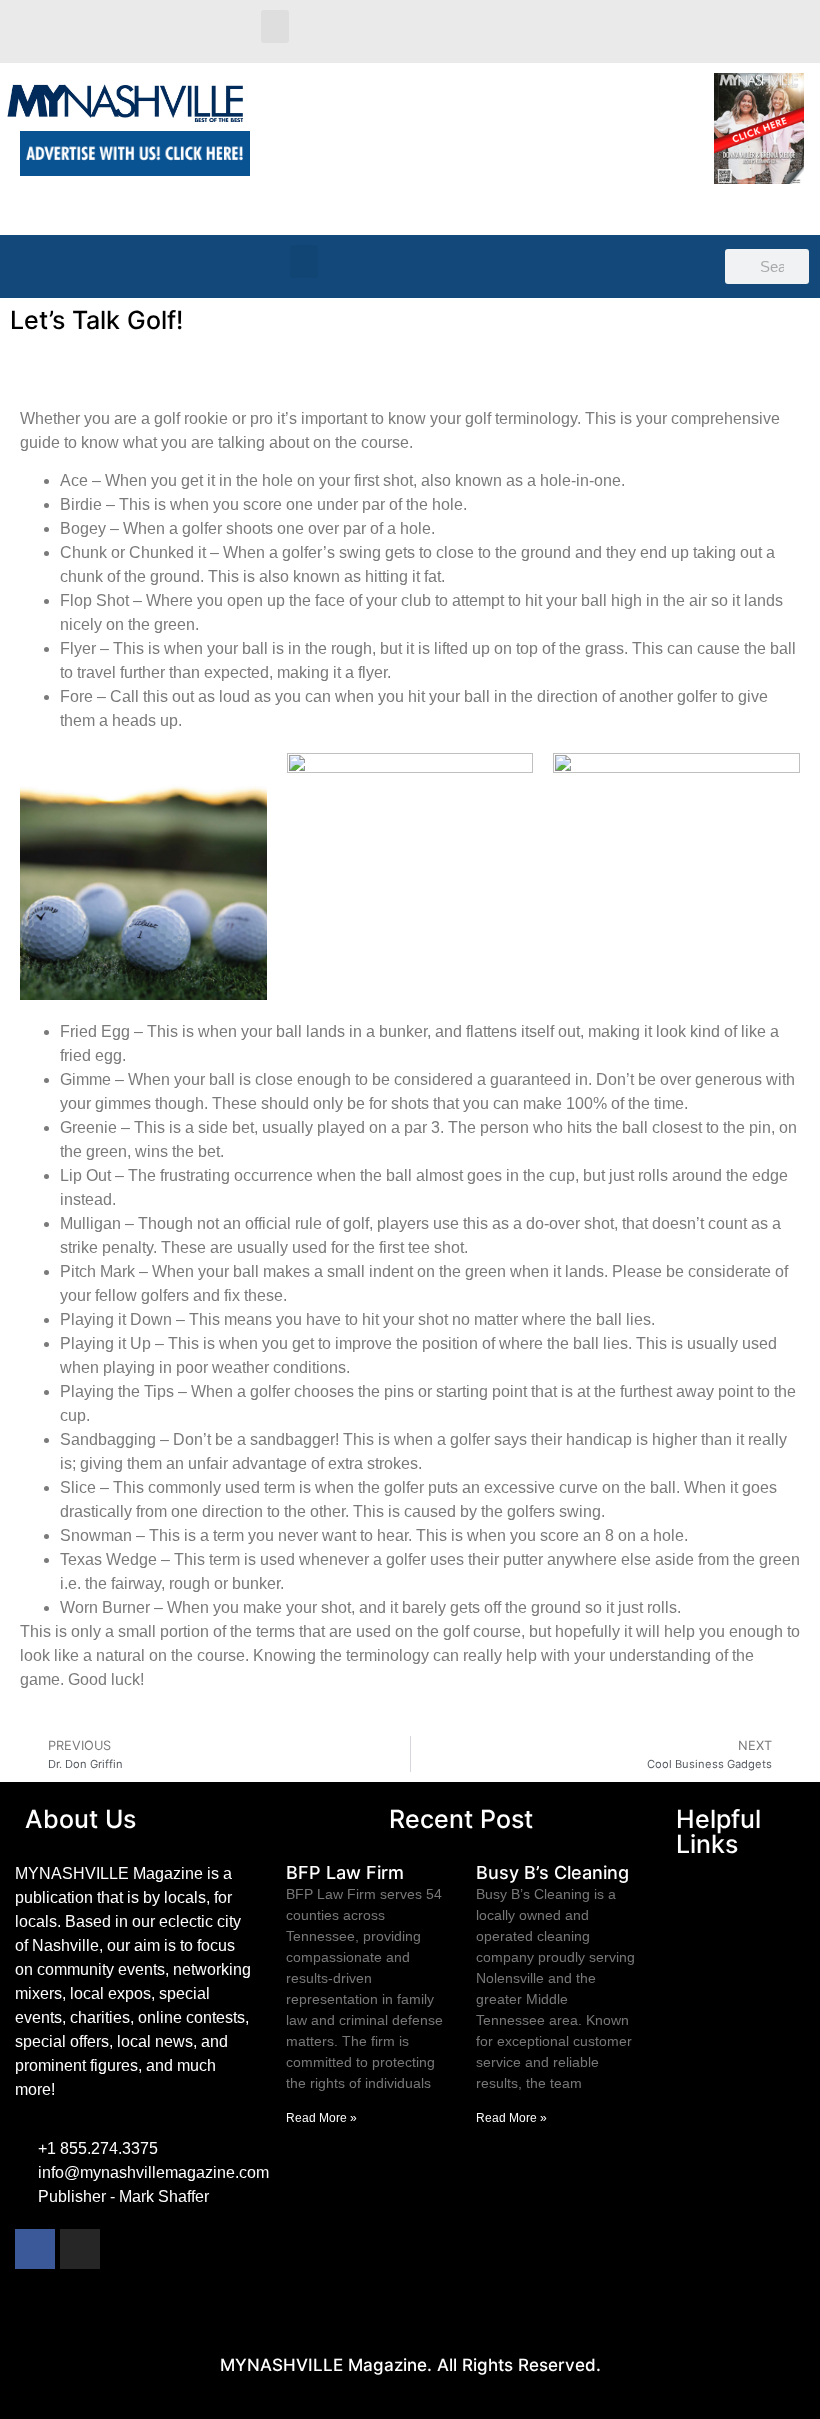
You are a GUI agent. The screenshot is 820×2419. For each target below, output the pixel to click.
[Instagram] (80, 2249)
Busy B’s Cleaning (552, 1872)
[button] (275, 26)
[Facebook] (35, 2249)
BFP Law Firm (345, 1872)
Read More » (321, 2118)
